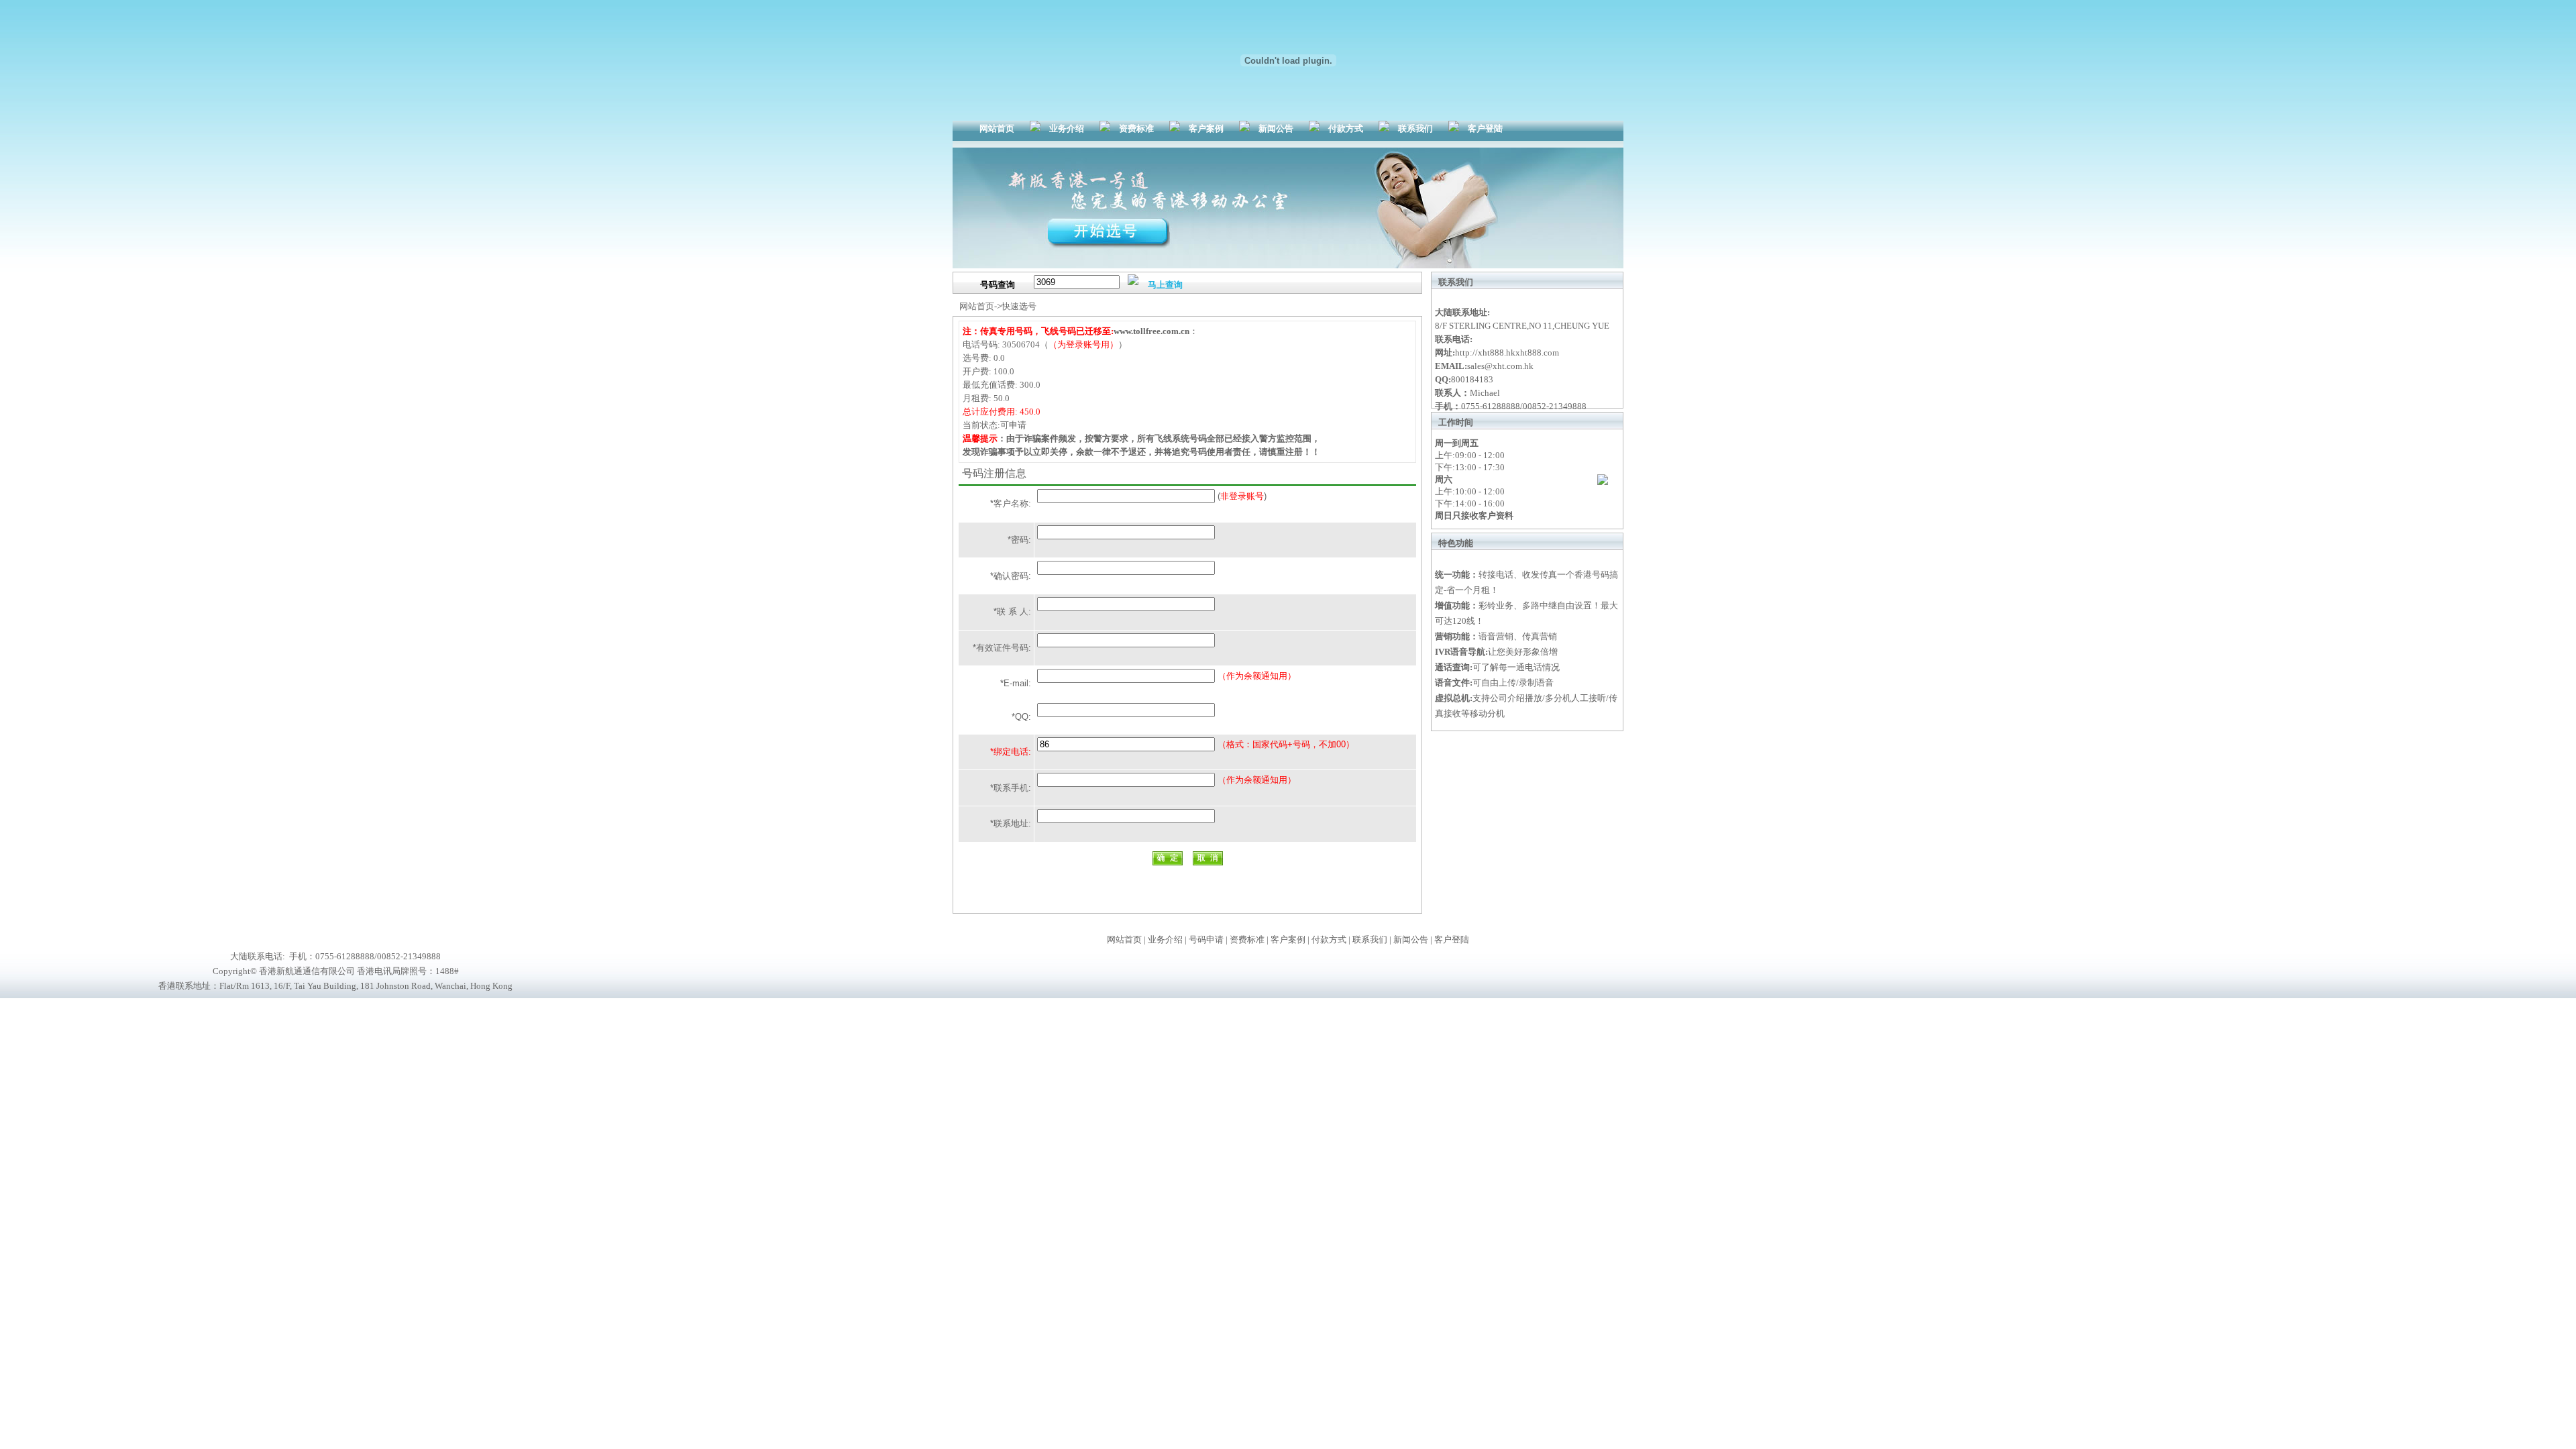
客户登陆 (1485, 128)
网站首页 (997, 128)
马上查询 (1165, 285)
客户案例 (1206, 128)
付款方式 (1346, 128)
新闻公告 (1276, 128)
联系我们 (1415, 128)
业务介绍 (1067, 128)
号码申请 (1206, 940)
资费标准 (1136, 128)
